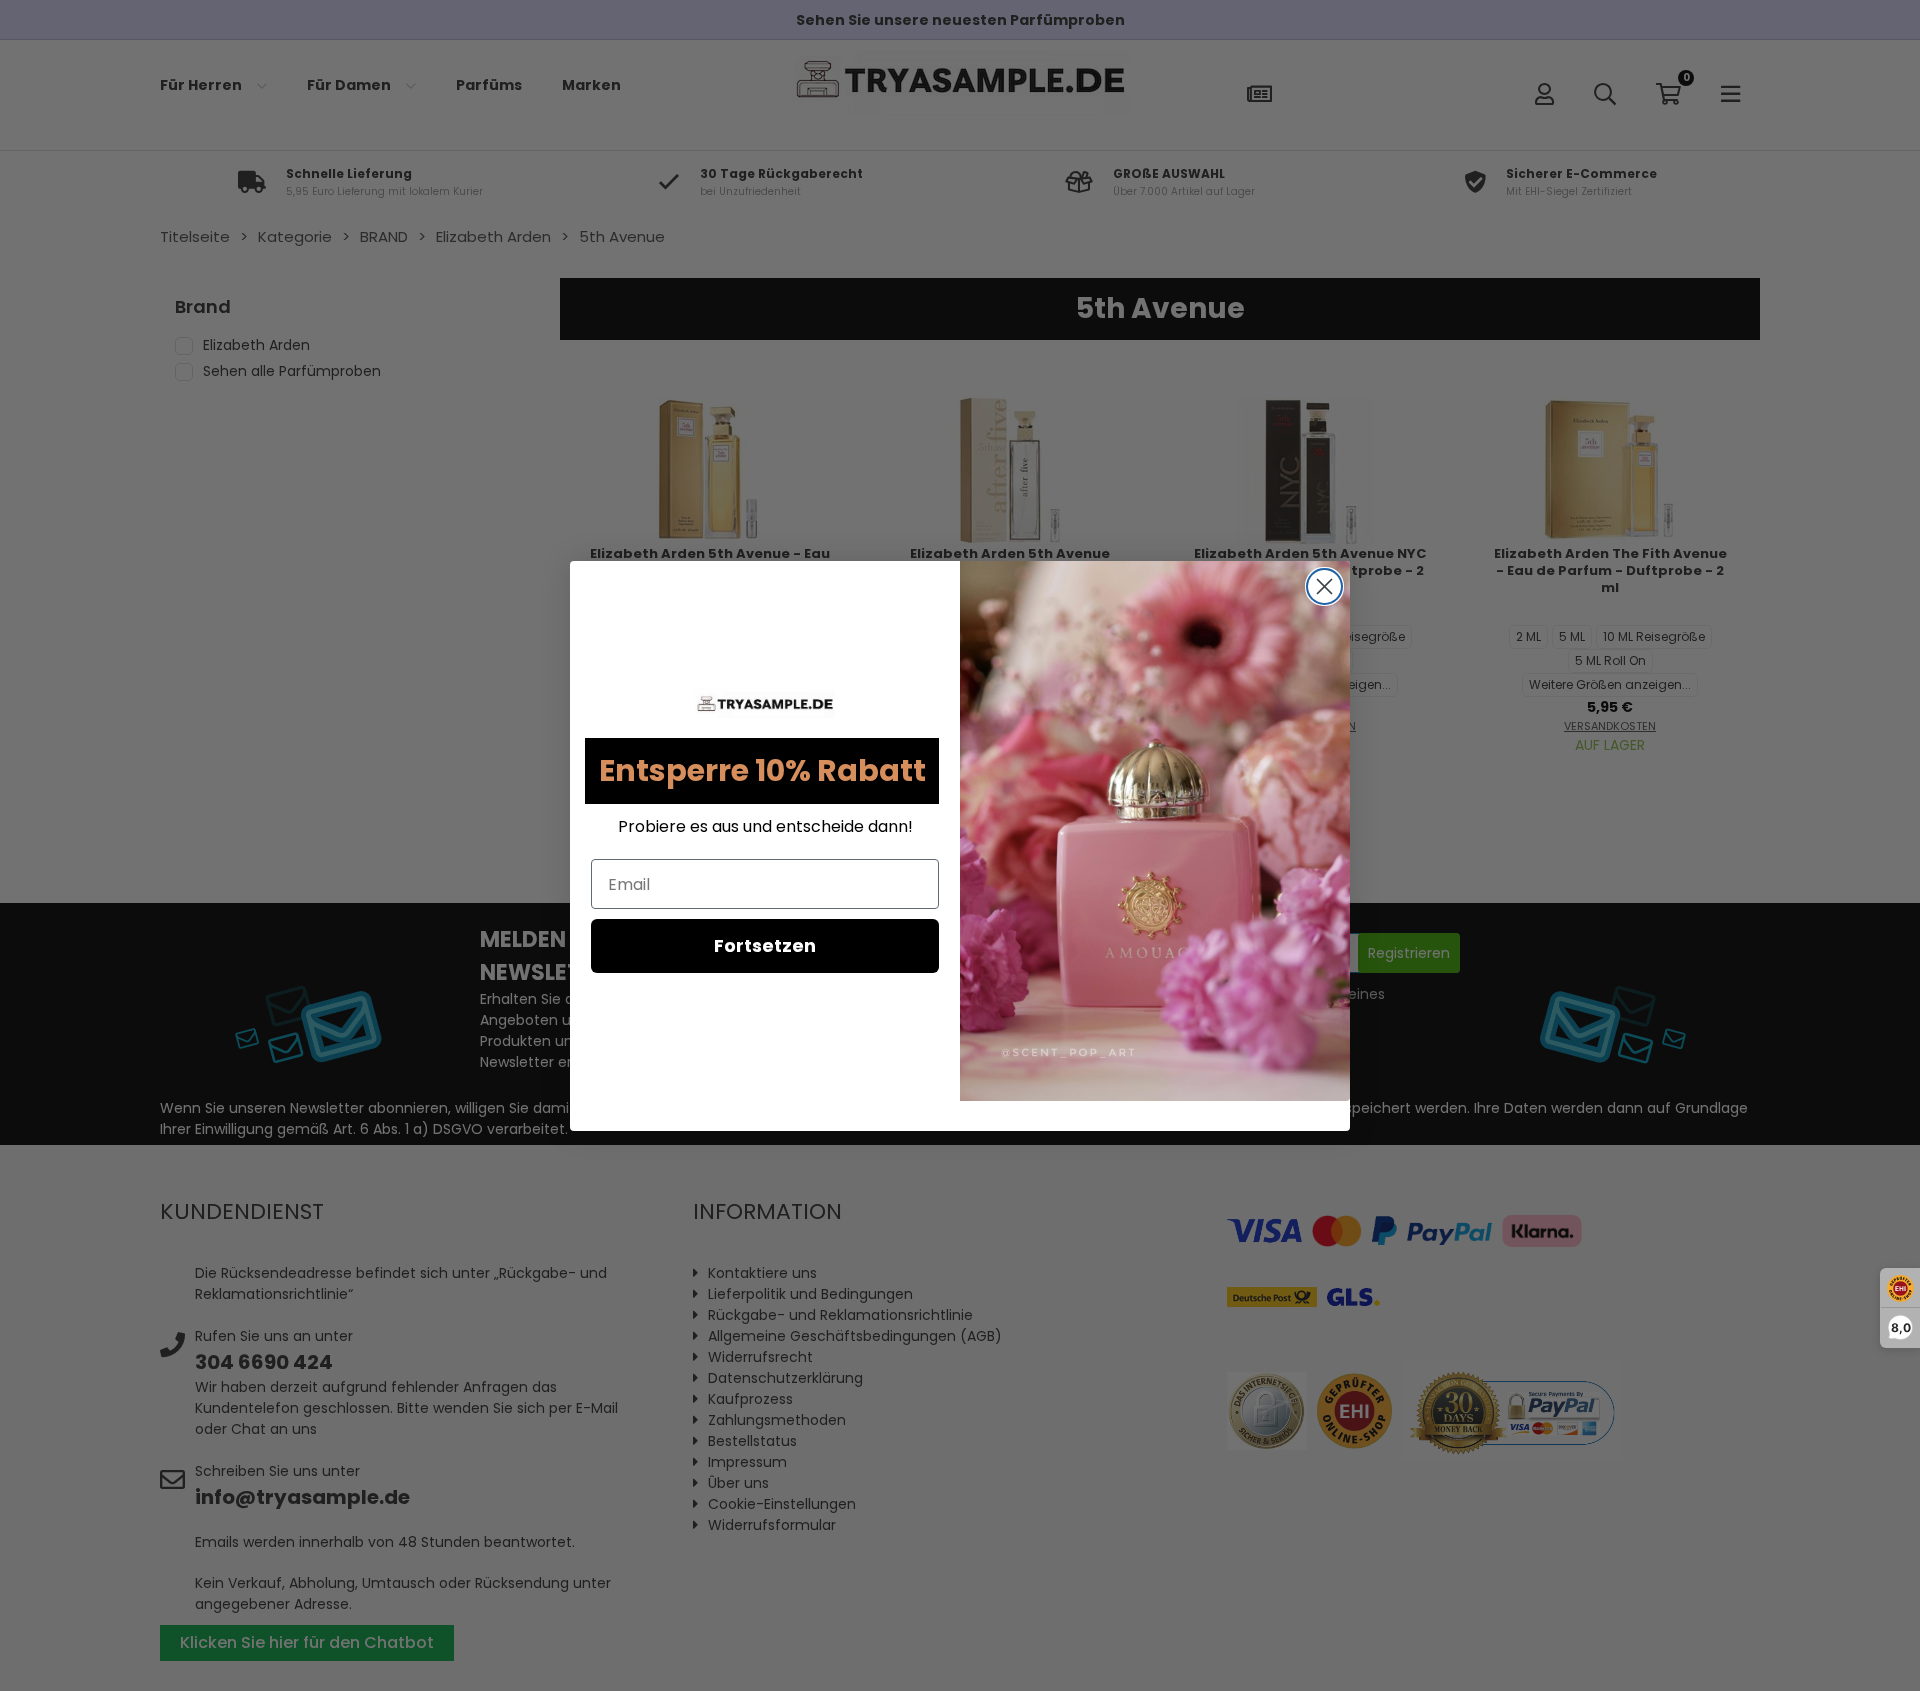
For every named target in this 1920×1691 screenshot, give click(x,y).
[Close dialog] (1324, 586)
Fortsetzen (765, 945)
